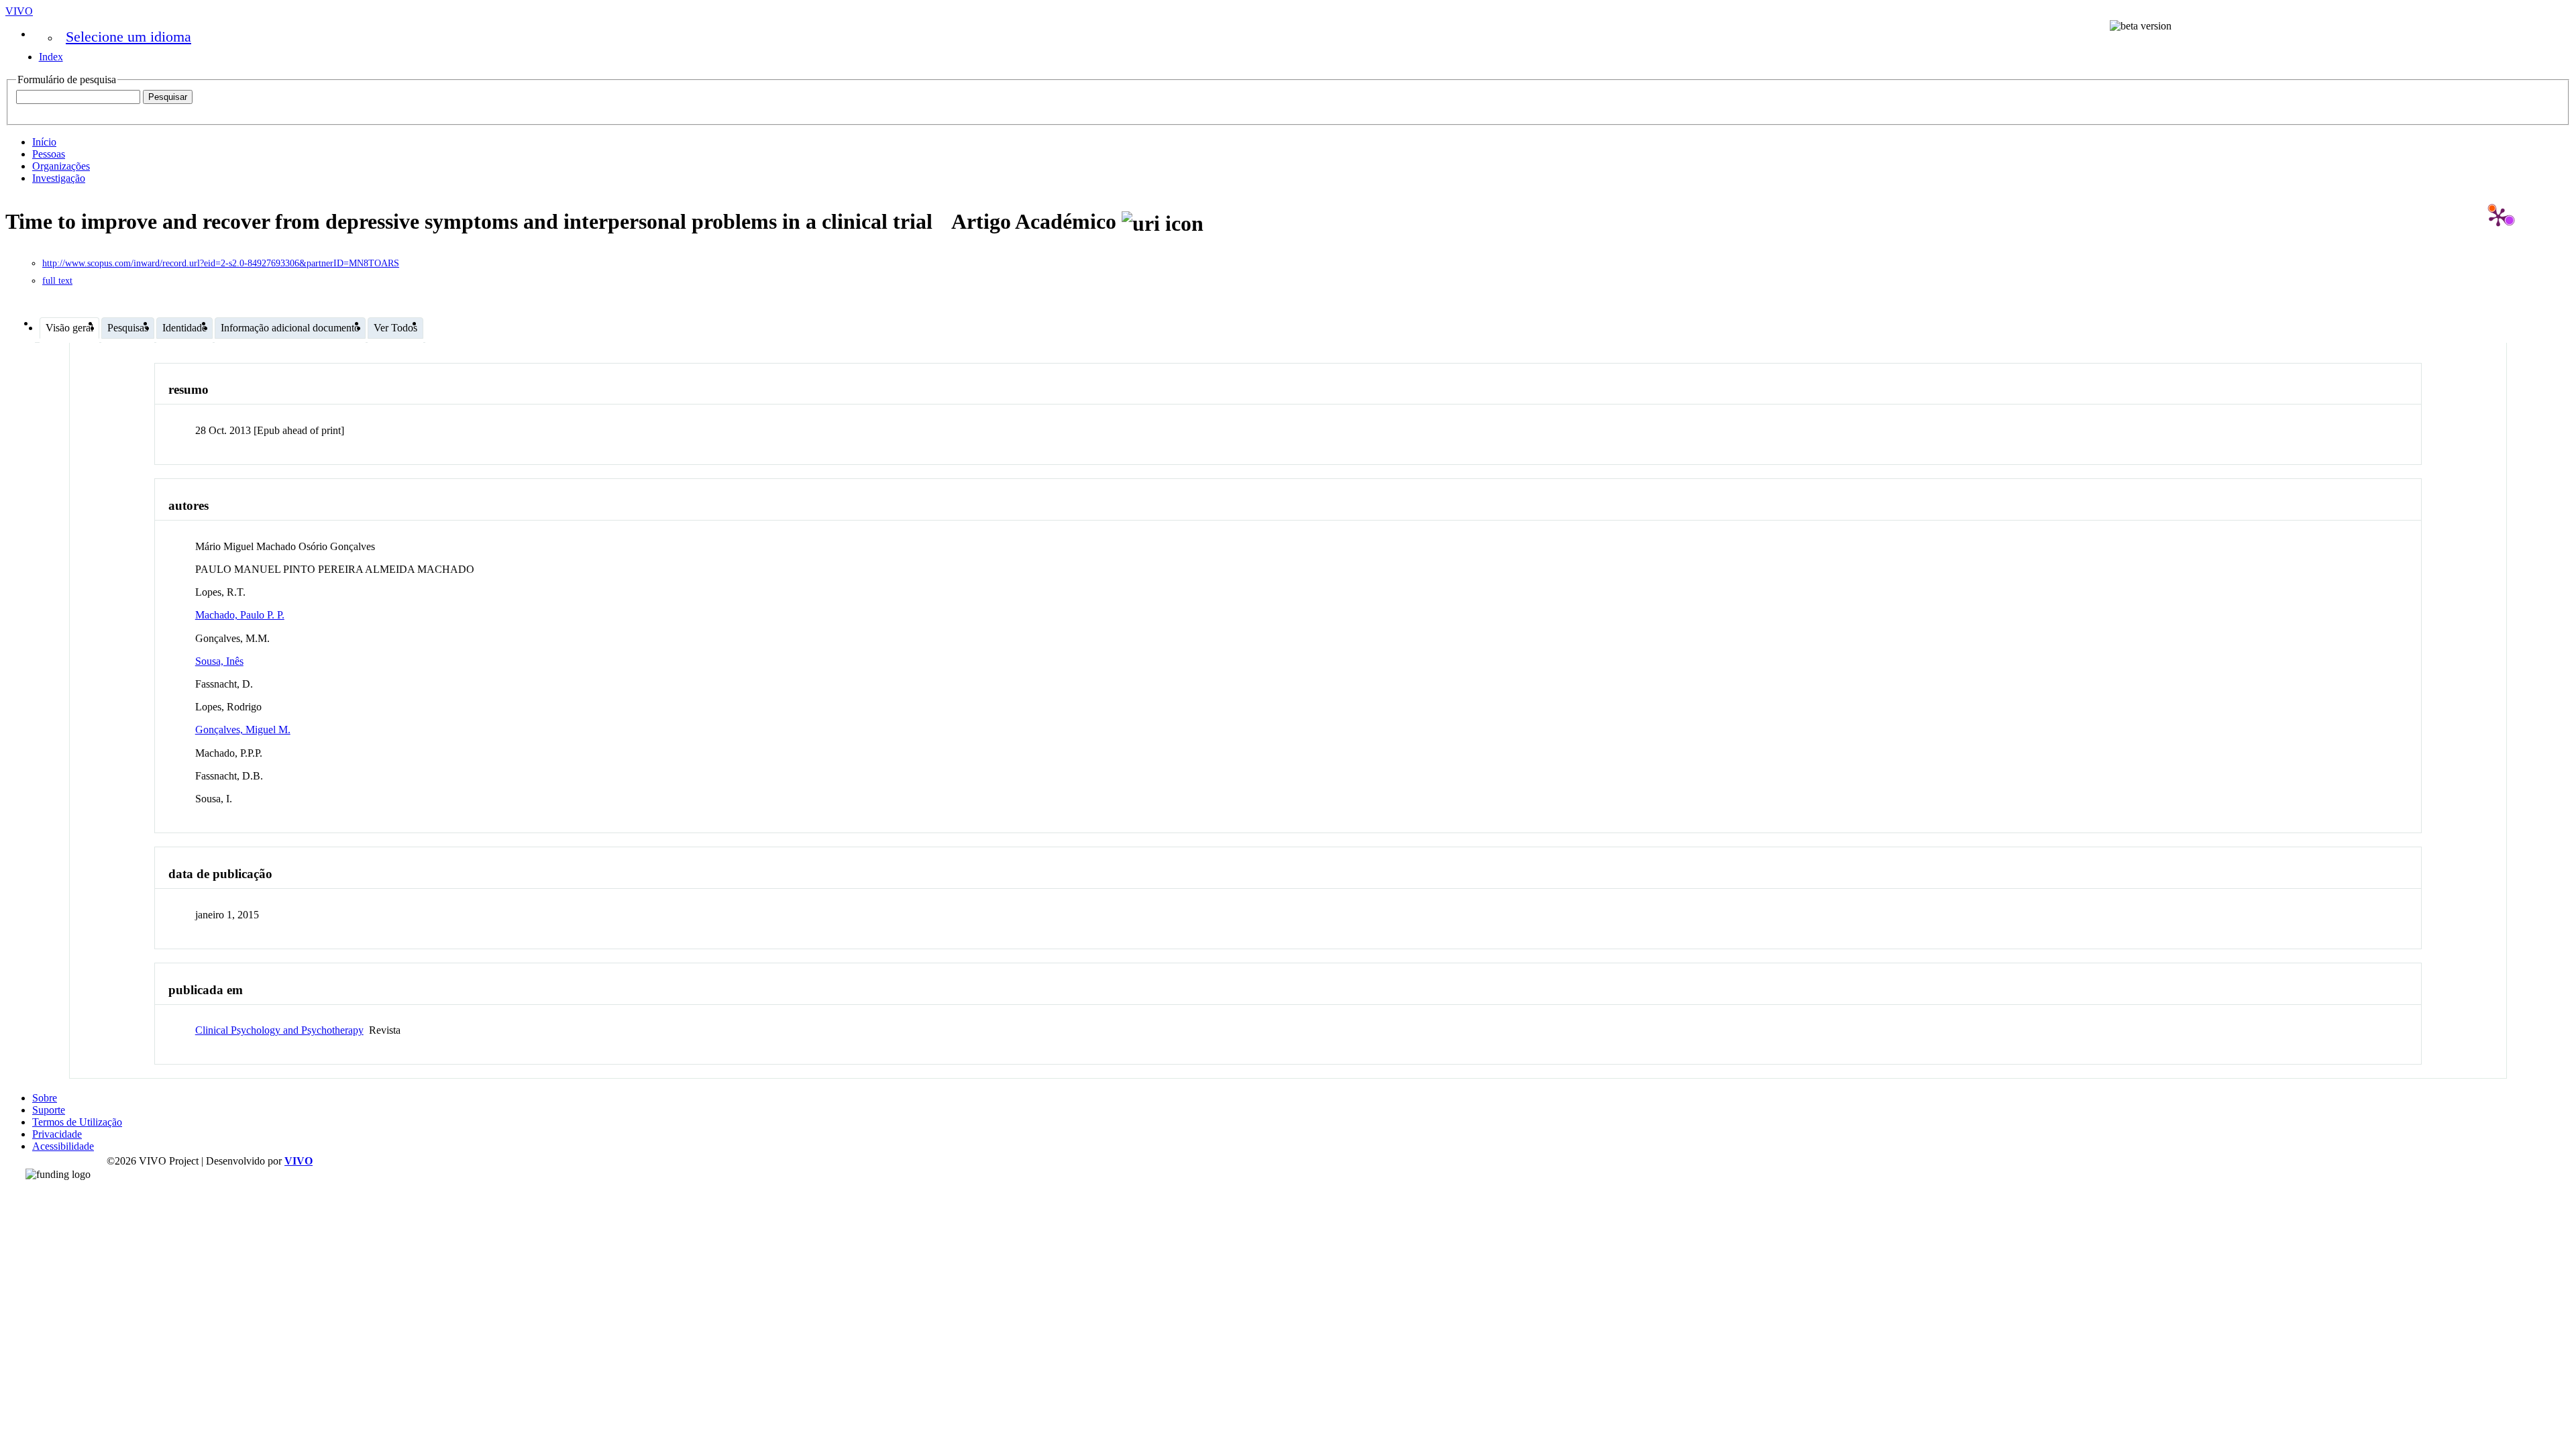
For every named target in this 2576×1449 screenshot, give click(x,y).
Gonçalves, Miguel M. (243, 730)
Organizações (61, 166)
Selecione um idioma (128, 37)
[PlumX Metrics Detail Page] (2498, 217)
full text (57, 281)
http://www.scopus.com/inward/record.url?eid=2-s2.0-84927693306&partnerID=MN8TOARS (221, 263)
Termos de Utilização (77, 1122)
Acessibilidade (63, 1146)
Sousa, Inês (219, 661)
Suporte (49, 1110)
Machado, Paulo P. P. (240, 615)
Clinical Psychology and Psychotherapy (279, 1030)
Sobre (45, 1098)
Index (51, 57)
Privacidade (57, 1134)
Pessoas (49, 154)
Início (44, 142)
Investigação (59, 178)
